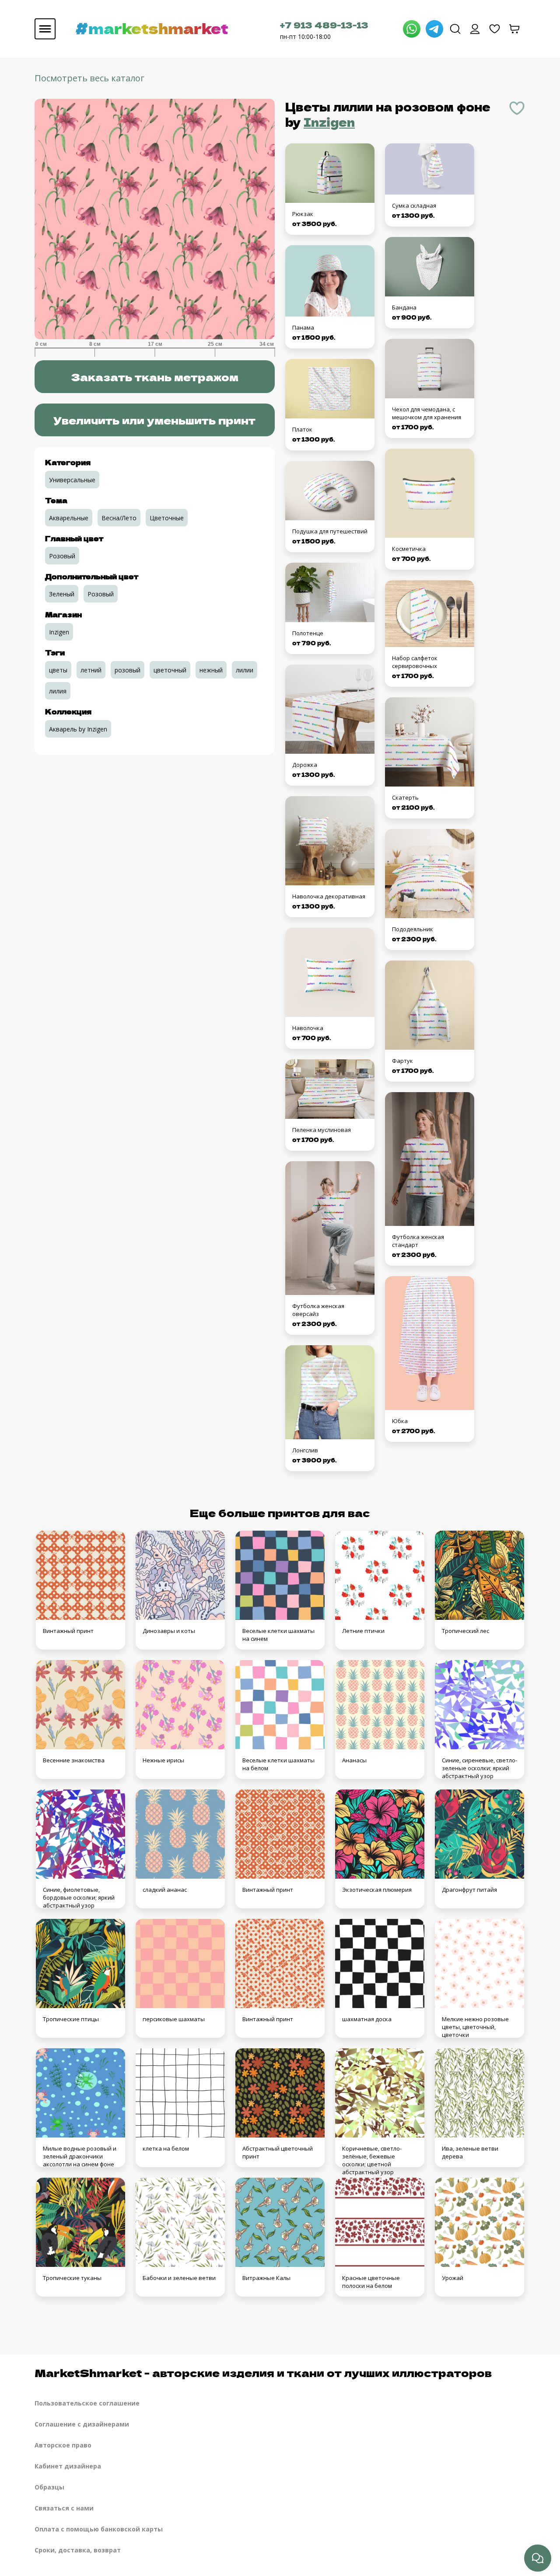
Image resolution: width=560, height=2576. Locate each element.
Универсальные (72, 480)
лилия (58, 691)
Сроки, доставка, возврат (78, 2550)
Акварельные (69, 518)
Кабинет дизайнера (68, 2466)
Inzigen (329, 122)
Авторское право (63, 2445)
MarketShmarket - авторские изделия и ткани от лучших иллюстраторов (263, 2372)
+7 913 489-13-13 (324, 25)
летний (91, 670)
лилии (245, 670)
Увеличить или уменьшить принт (154, 420)
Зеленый (62, 594)
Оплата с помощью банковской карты (99, 2529)
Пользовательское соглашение (87, 2403)
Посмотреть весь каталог (89, 78)
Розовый (62, 556)
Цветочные (167, 518)
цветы (58, 670)
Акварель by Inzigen (78, 729)
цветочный (170, 670)
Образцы (49, 2487)
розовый (128, 670)
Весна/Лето (119, 518)
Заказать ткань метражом (155, 377)
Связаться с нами (64, 2508)
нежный (211, 670)
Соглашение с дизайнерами (82, 2424)
